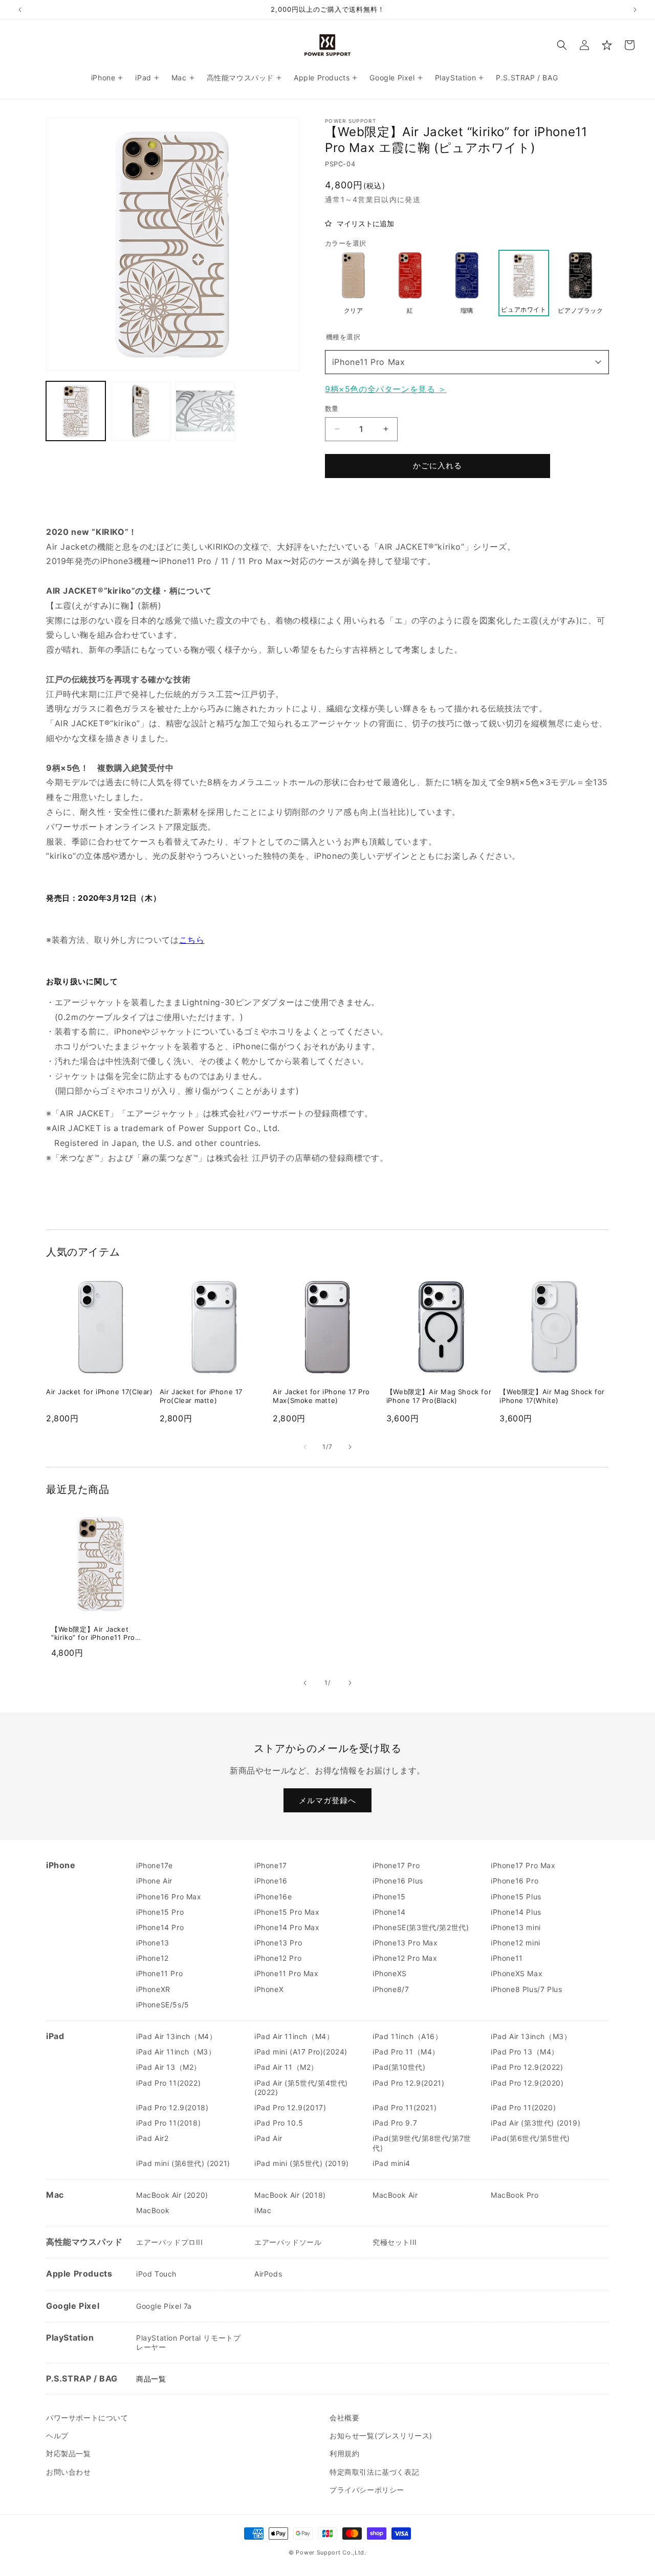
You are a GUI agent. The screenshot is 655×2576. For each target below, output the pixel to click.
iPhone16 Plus (398, 1881)
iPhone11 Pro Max (369, 362)
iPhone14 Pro (160, 1927)
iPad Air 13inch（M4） (176, 2036)
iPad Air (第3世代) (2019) (536, 2123)
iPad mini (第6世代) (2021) (183, 2163)
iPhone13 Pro (278, 1943)
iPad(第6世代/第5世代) (530, 2138)
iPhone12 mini (516, 1943)
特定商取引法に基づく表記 (374, 2472)
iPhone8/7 (391, 1989)
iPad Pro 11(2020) (523, 2107)
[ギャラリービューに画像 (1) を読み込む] (76, 411)
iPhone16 (271, 1881)
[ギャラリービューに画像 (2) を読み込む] (140, 411)
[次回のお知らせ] (635, 10)
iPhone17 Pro (396, 1865)
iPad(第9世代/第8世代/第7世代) (422, 2143)
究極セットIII (395, 2242)
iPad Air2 (152, 2138)
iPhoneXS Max (517, 1973)
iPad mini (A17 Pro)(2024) (301, 2052)
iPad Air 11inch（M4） (294, 2036)
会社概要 (344, 2418)
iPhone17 (271, 1865)
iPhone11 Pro (159, 1973)
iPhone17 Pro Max (523, 1865)
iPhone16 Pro (515, 1881)
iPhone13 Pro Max (405, 1943)
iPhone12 (152, 1958)
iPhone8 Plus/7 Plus (526, 1989)
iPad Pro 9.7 (395, 2123)
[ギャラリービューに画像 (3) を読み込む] (205, 411)
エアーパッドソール (288, 2242)
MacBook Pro (515, 2195)
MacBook (153, 2210)
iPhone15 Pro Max (287, 1912)
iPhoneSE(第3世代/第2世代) (421, 1927)
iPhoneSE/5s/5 (163, 2005)
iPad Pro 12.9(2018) (172, 2107)
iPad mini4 (391, 2163)
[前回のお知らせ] (20, 10)
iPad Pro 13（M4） (525, 2052)
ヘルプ (57, 2436)
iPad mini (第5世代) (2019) (302, 2163)
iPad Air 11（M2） (286, 2067)
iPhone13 (153, 1943)
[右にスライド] (350, 1447)
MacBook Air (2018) (290, 2195)
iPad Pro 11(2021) (405, 2107)
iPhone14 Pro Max (287, 1927)
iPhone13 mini (516, 1927)
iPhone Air (154, 1881)
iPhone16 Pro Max (169, 1897)
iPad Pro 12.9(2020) (527, 2083)
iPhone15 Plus (516, 1897)
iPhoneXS (390, 1973)
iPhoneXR (153, 1989)
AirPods (268, 2274)
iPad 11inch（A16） (408, 2036)
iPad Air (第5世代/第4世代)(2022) (301, 2087)
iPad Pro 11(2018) (168, 2123)
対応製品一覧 (69, 2453)
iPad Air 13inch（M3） (531, 2036)
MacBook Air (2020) (172, 2195)
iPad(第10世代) (399, 2067)
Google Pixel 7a (164, 2306)
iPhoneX (269, 1989)
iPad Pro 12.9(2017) (290, 2107)
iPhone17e (154, 1865)
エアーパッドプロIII (170, 2242)
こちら (192, 940)
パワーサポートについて (87, 2418)
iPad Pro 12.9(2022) (527, 2067)
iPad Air (268, 2138)
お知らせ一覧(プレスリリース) (381, 2436)
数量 (332, 408)
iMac (263, 2210)
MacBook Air (395, 2195)
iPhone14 (389, 1912)
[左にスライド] (305, 1447)
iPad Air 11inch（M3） (176, 2052)
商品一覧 (151, 2379)
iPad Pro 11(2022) (168, 2083)
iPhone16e (273, 1897)
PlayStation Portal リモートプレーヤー (188, 2342)
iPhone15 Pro (160, 1912)
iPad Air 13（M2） (169, 2067)
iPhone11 (507, 1958)
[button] (562, 45)
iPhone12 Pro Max (405, 1958)
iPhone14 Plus (516, 1912)
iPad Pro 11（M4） (406, 2052)
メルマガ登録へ (327, 1800)
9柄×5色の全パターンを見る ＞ (386, 389)
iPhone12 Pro (278, 1958)
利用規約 (344, 2453)
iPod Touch (156, 2274)
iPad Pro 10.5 (279, 2123)
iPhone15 (389, 1897)
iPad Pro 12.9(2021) (408, 2083)
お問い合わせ (69, 2472)
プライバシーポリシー (367, 2490)
